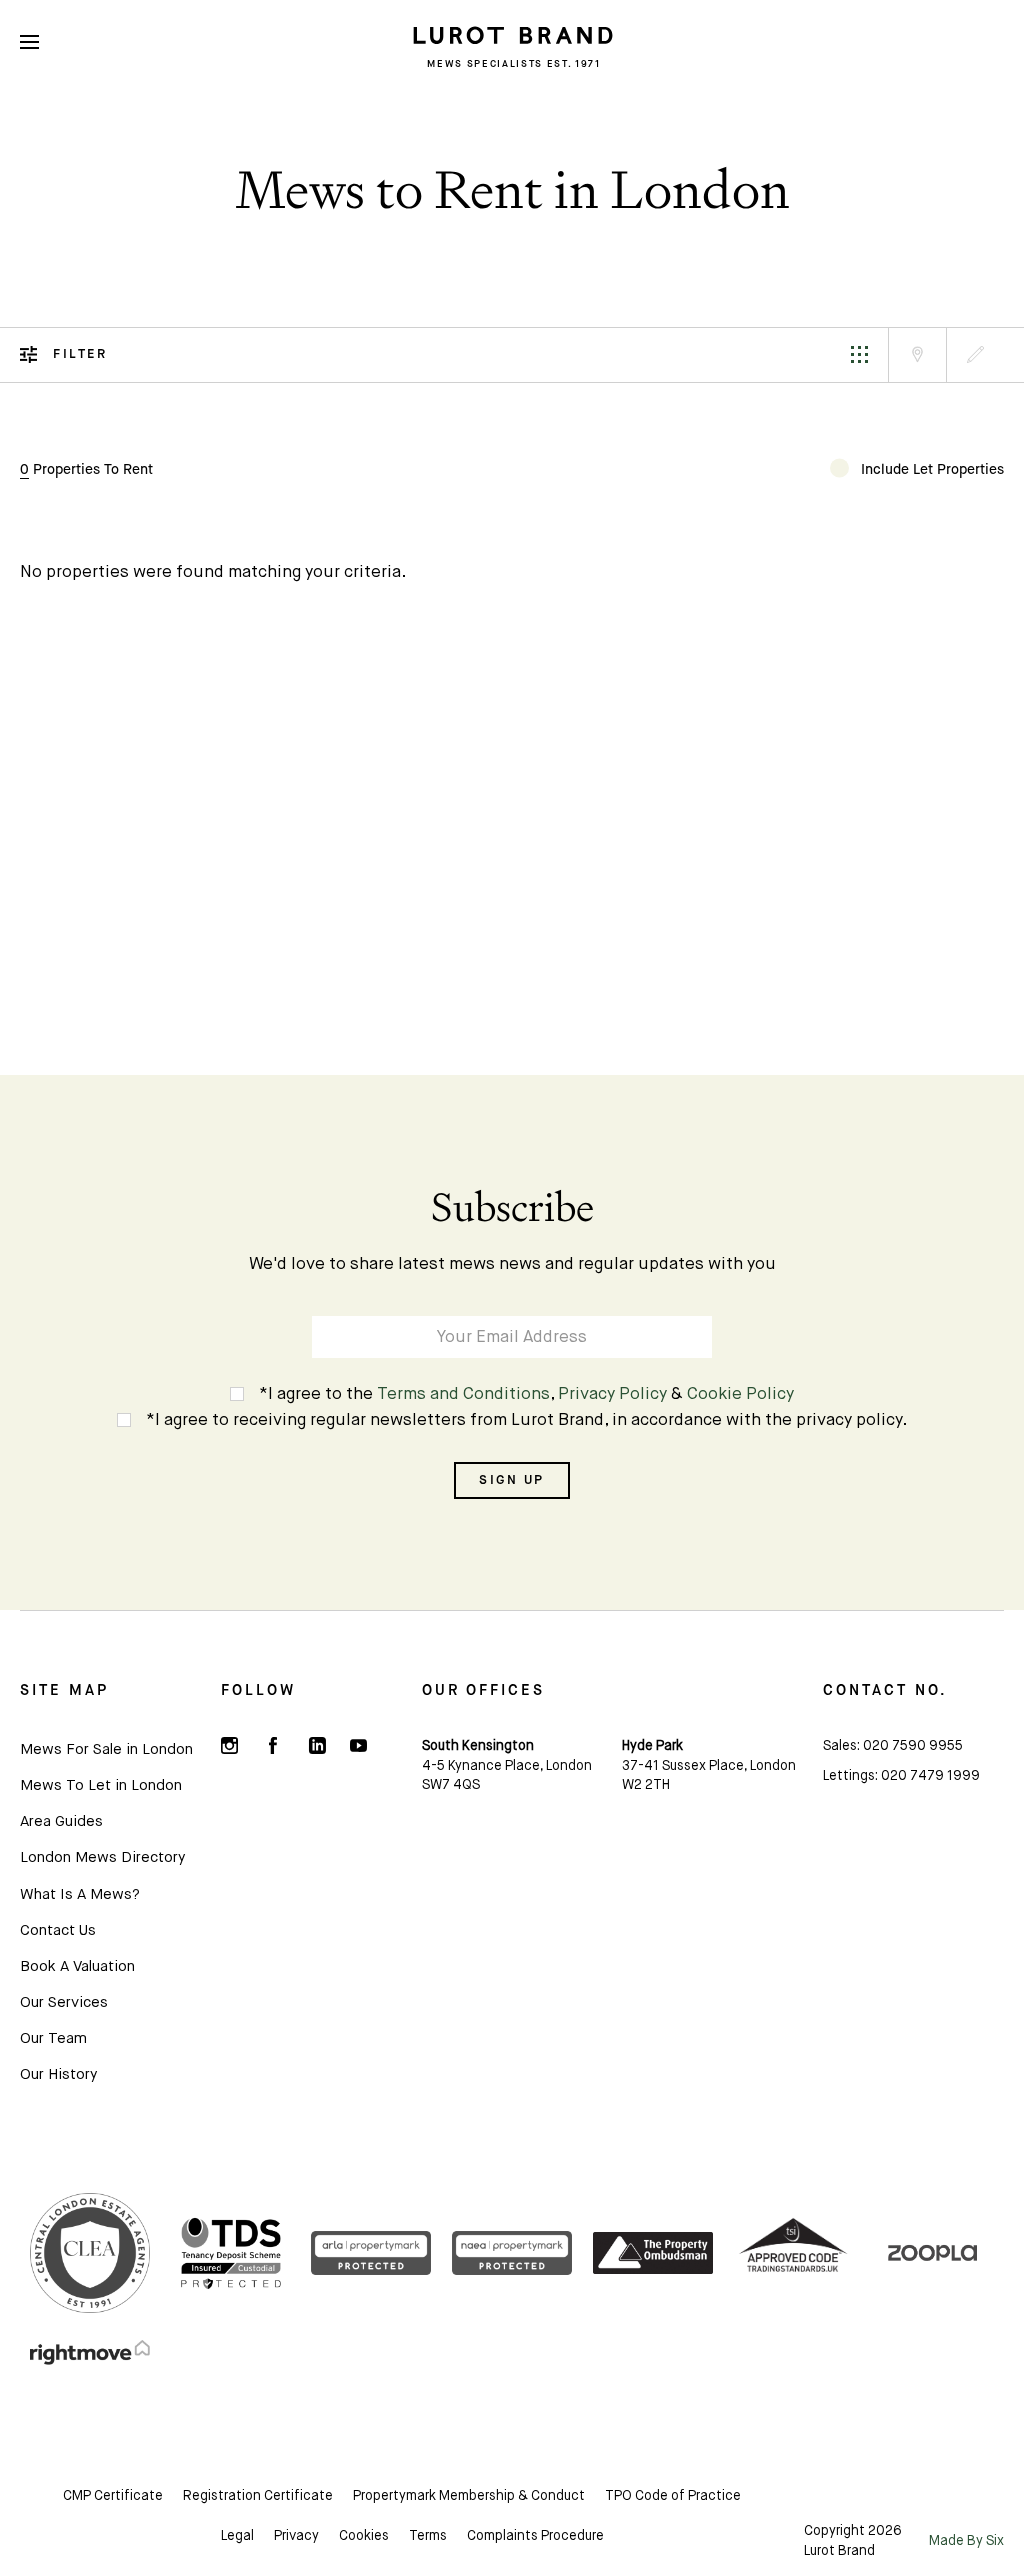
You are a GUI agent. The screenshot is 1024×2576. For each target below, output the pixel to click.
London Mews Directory (102, 1857)
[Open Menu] (29, 42)
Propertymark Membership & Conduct (469, 2496)
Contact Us (58, 1930)
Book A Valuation (77, 1966)
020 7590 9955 (913, 1746)
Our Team (53, 2038)
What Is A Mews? (80, 1894)
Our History (58, 2074)
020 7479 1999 (930, 1776)
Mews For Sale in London (106, 1749)
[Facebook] (273, 1746)
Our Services (64, 2002)
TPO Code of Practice (673, 2496)
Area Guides (61, 1821)
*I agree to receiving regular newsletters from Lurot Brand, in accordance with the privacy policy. (527, 1420)
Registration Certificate (258, 2496)
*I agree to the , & (526, 1394)
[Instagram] (230, 1746)
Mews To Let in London (101, 1785)
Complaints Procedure (535, 2536)
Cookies (364, 2536)
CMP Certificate (113, 2496)
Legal (237, 2536)
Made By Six (966, 2541)
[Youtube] (359, 1746)
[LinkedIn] (316, 1746)
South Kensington (478, 1746)
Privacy (296, 2536)
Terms (428, 2536)
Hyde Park (652, 1746)
